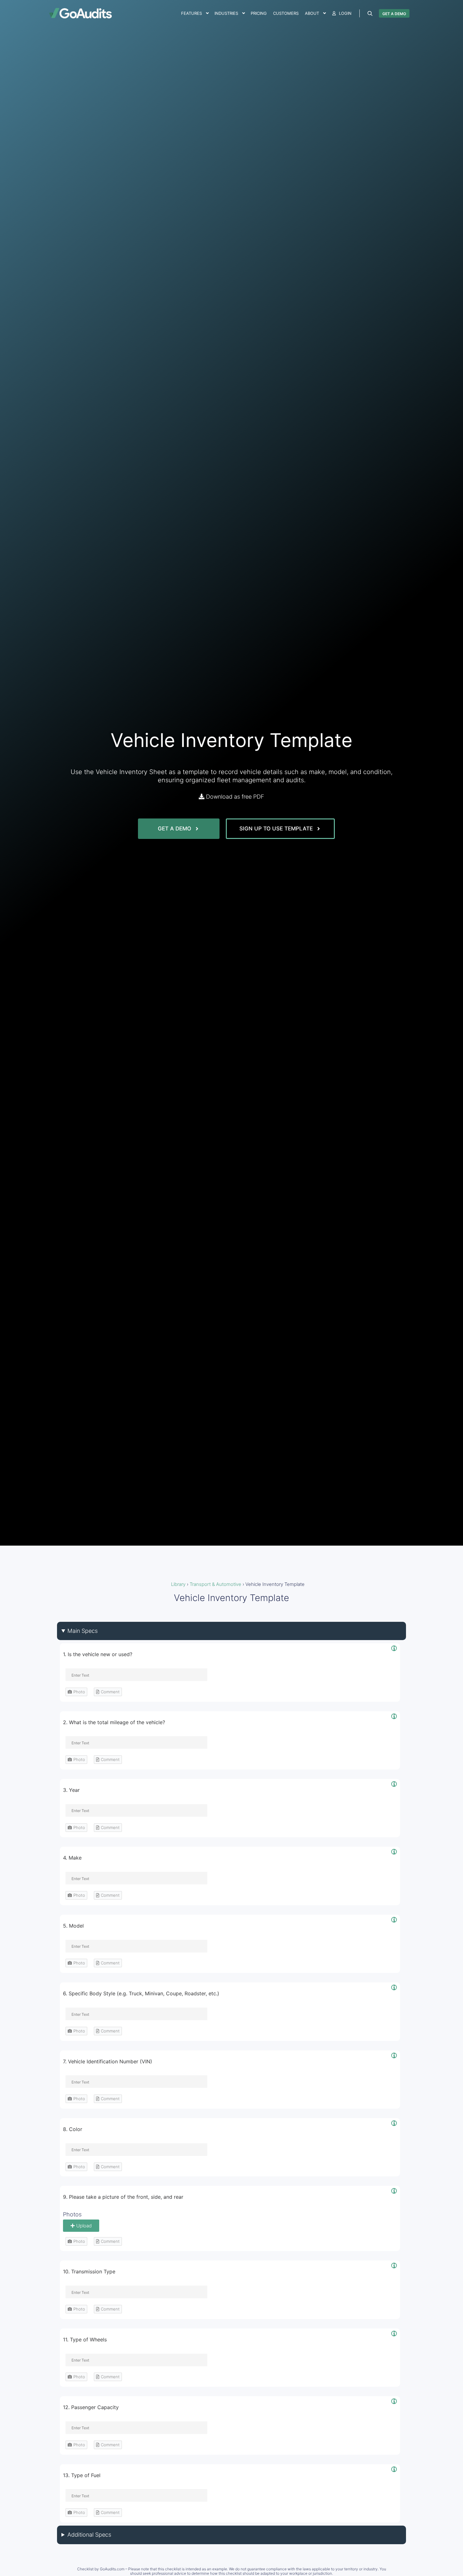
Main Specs (83, 1631)
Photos (72, 2214)
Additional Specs (89, 2535)
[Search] (370, 14)
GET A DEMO (394, 14)
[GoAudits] (80, 13)
